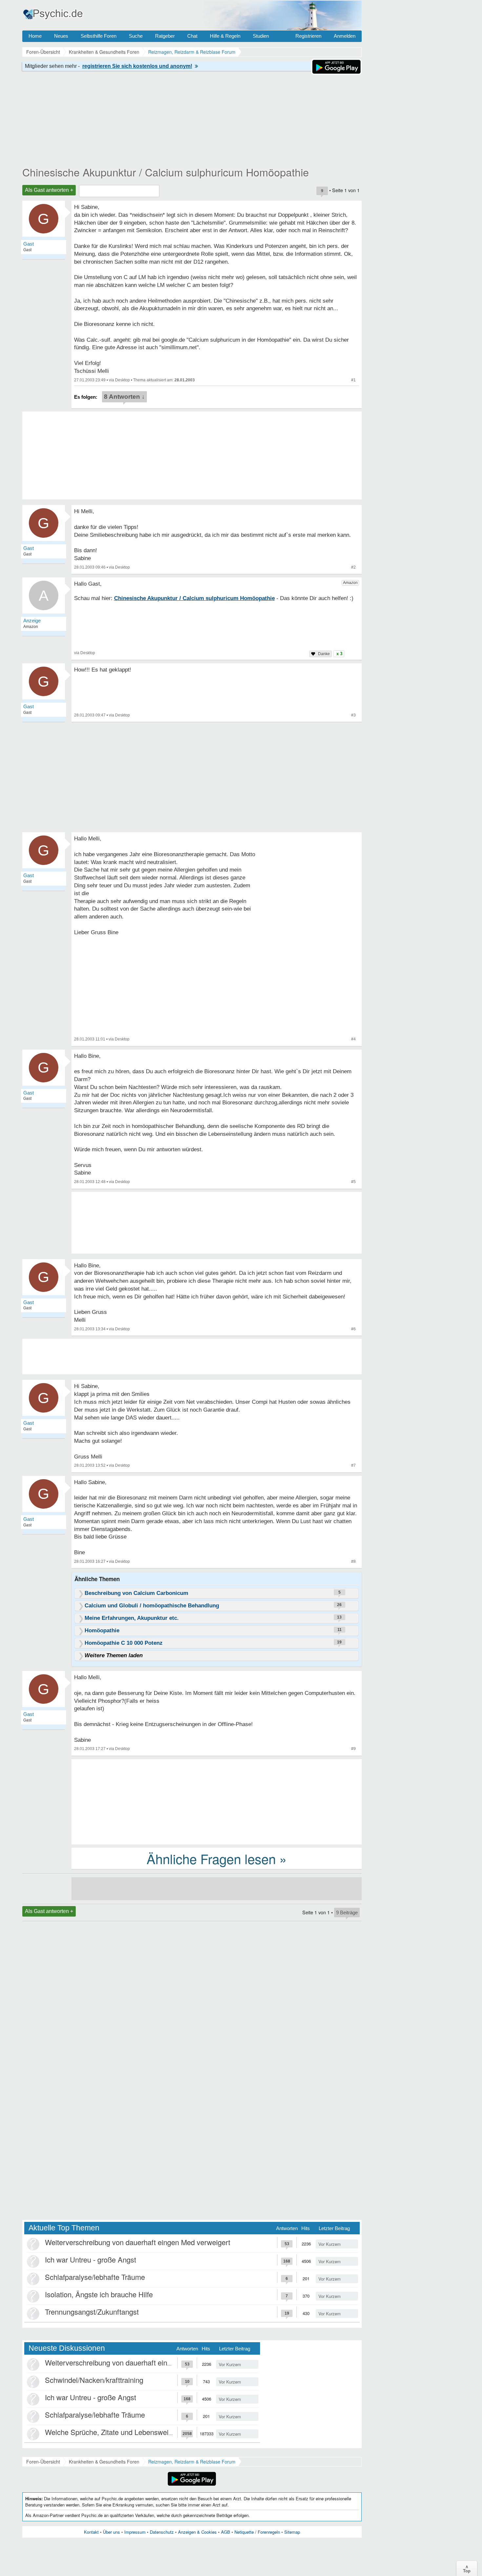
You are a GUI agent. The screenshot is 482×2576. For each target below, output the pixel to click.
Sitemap (292, 2532)
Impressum (135, 2532)
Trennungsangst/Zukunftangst (92, 2312)
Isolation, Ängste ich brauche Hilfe (99, 2294)
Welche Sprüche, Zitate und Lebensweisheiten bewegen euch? (144, 2432)
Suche (136, 36)
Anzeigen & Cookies (197, 2532)
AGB (226, 2532)
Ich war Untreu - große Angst (90, 2259)
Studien (261, 36)
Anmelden (345, 36)
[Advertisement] (217, 1801)
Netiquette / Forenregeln (257, 2532)
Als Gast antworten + (49, 190)
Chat (192, 36)
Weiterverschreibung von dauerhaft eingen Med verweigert (138, 2242)
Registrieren (308, 36)
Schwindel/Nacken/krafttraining (94, 2380)
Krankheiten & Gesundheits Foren (104, 2462)
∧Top (467, 2568)
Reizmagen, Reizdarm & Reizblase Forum (192, 2462)
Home (35, 36)
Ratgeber (165, 36)
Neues (61, 36)
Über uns (111, 2532)
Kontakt (91, 2532)
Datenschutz (162, 2532)
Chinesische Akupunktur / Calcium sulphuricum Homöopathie (166, 172)
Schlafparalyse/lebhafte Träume (95, 2277)
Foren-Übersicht (43, 2462)
